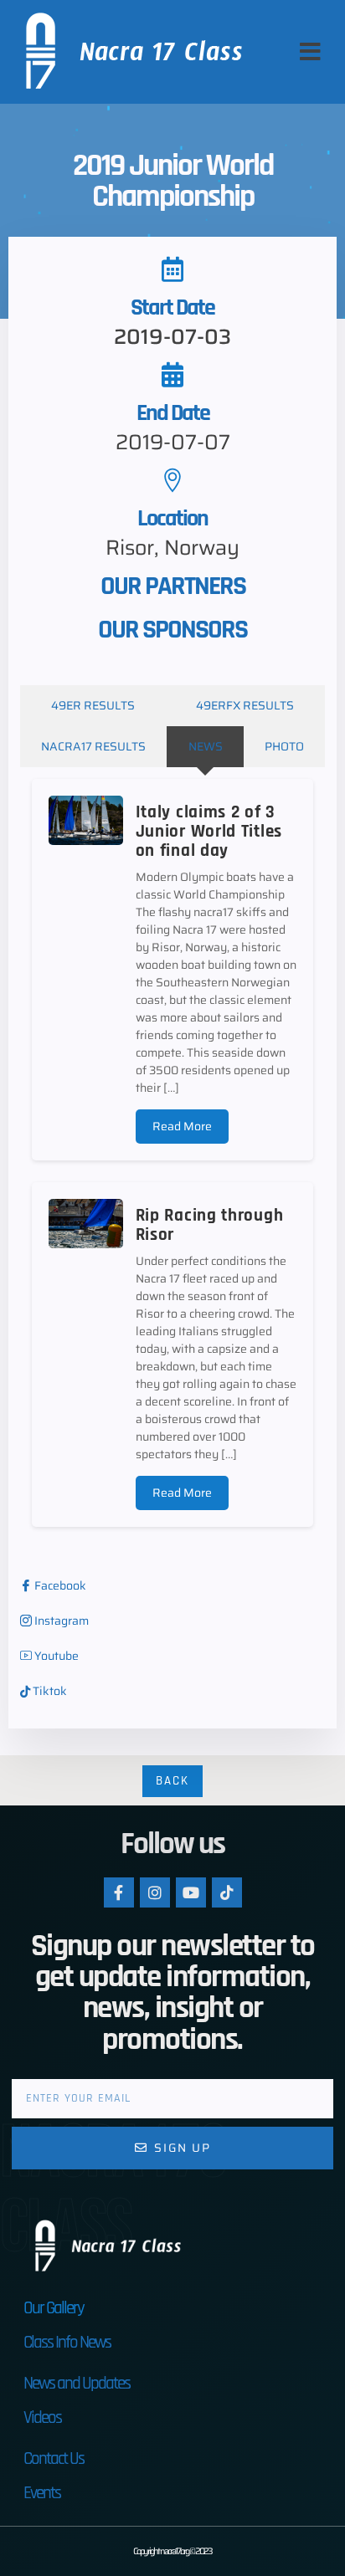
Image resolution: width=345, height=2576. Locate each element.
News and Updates (77, 2383)
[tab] (93, 706)
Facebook (59, 1586)
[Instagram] (155, 1892)
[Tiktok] (227, 1892)
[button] (310, 52)
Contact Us (54, 2458)
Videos (42, 2417)
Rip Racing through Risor (210, 1225)
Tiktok (49, 1691)
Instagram (60, 1621)
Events (42, 2493)
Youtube (55, 1656)
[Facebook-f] (119, 1892)
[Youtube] (191, 1892)
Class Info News (67, 2342)
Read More (182, 1126)
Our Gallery (54, 2308)
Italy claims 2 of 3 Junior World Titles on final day (209, 831)
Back (172, 1781)
